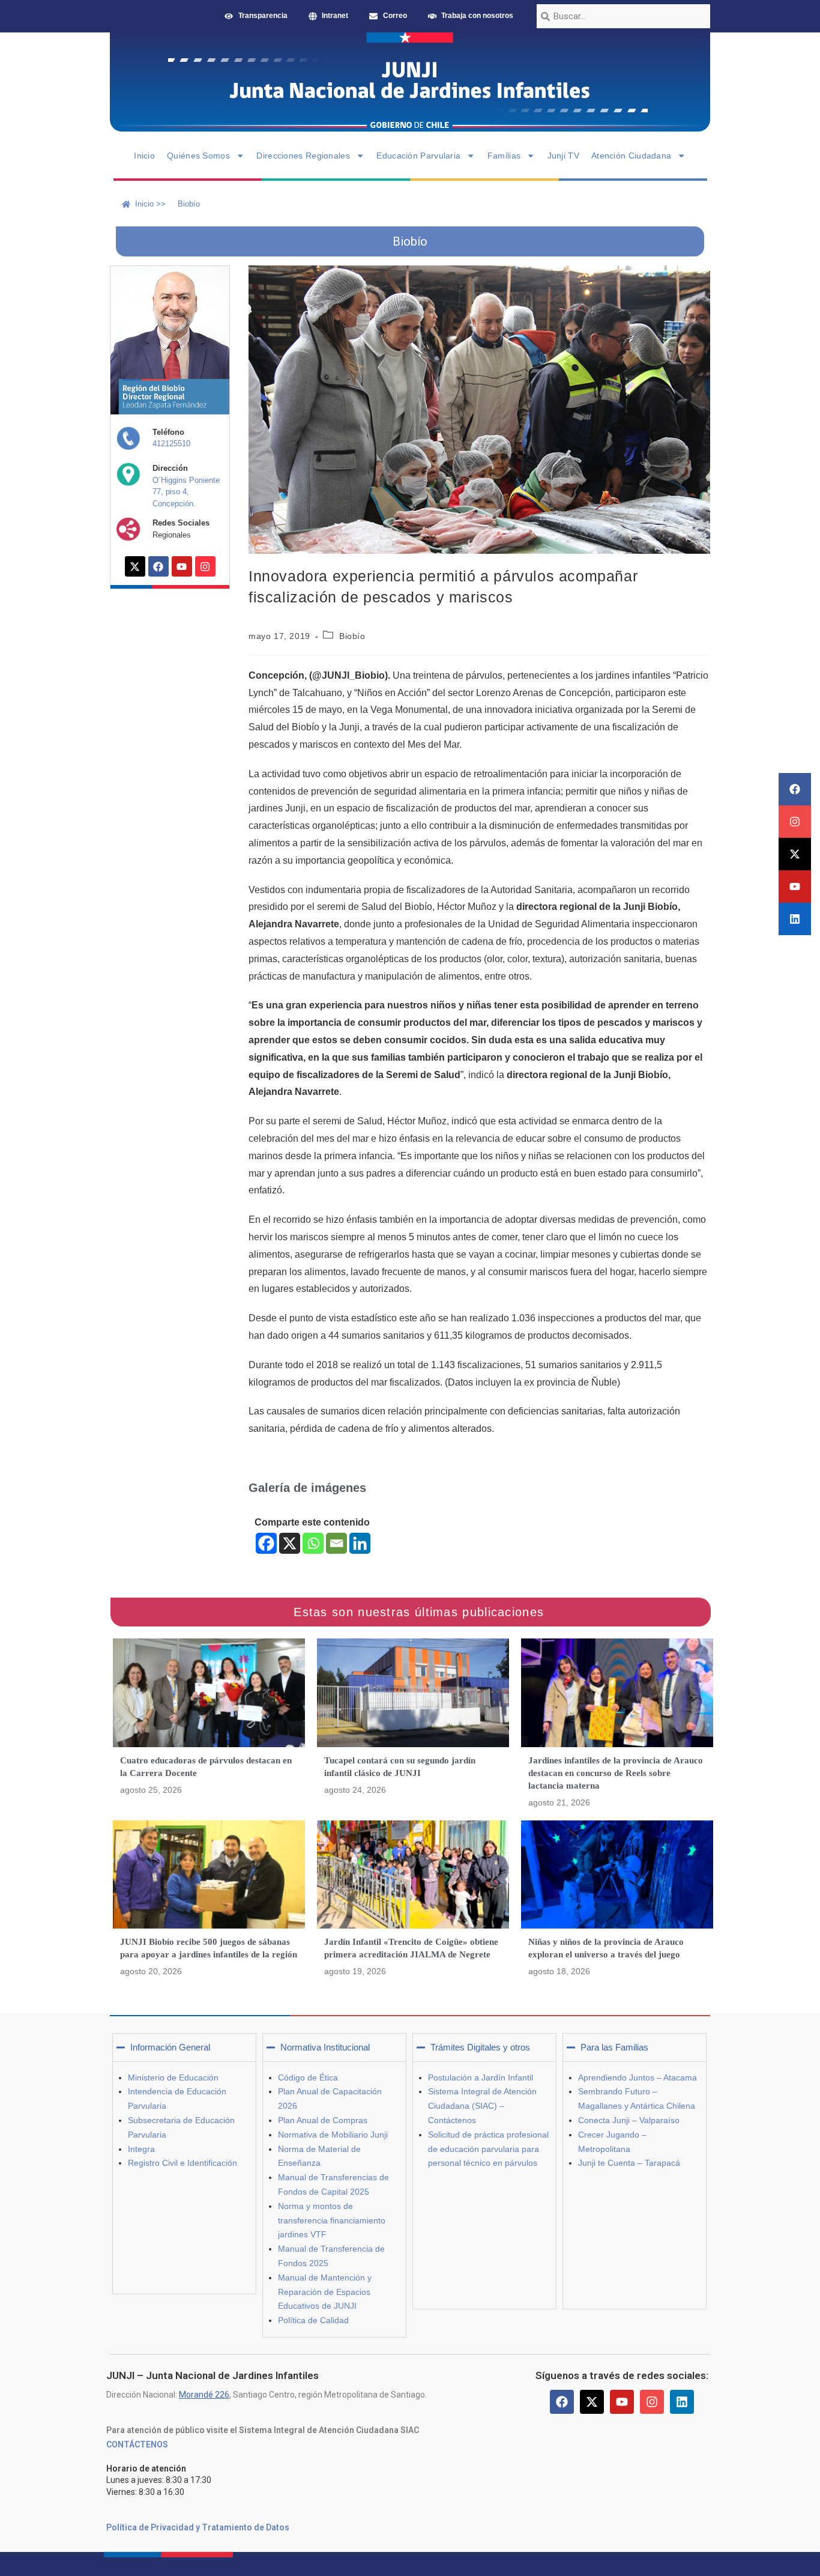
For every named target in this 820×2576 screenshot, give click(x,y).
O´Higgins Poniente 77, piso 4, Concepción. (186, 492)
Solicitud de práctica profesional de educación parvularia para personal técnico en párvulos (488, 2149)
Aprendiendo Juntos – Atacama (638, 2077)
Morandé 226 (204, 2395)
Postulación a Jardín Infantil (481, 2077)
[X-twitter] (795, 854)
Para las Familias (614, 2047)
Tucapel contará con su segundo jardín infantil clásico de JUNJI (400, 1767)
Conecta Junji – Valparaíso (629, 2120)
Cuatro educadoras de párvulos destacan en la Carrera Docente (206, 1767)
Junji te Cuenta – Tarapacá (629, 2163)
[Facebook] (795, 789)
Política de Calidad (313, 2320)
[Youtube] (795, 886)
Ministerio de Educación (173, 2077)
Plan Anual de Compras (323, 2120)
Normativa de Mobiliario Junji (333, 2135)
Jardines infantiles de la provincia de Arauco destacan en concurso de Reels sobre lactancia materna (616, 1773)
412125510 (171, 444)
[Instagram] (795, 822)
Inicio (144, 156)
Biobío (352, 636)
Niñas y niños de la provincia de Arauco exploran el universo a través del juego (606, 1948)
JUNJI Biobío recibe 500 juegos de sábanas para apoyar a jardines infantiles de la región (209, 1948)
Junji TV (563, 156)
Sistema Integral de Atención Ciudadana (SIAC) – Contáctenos (482, 2106)
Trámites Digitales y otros (480, 2047)
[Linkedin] (795, 919)
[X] (290, 1543)
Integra (141, 2149)
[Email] (336, 1543)
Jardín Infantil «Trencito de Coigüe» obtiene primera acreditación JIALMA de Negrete (411, 1948)
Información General (170, 2047)
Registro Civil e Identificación (182, 2163)
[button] (184, 2047)
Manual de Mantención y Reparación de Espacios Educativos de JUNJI (325, 2292)
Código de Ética (308, 2077)
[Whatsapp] (313, 1543)
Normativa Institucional (325, 2047)
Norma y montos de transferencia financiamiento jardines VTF (332, 2220)
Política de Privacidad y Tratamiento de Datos (198, 2527)
